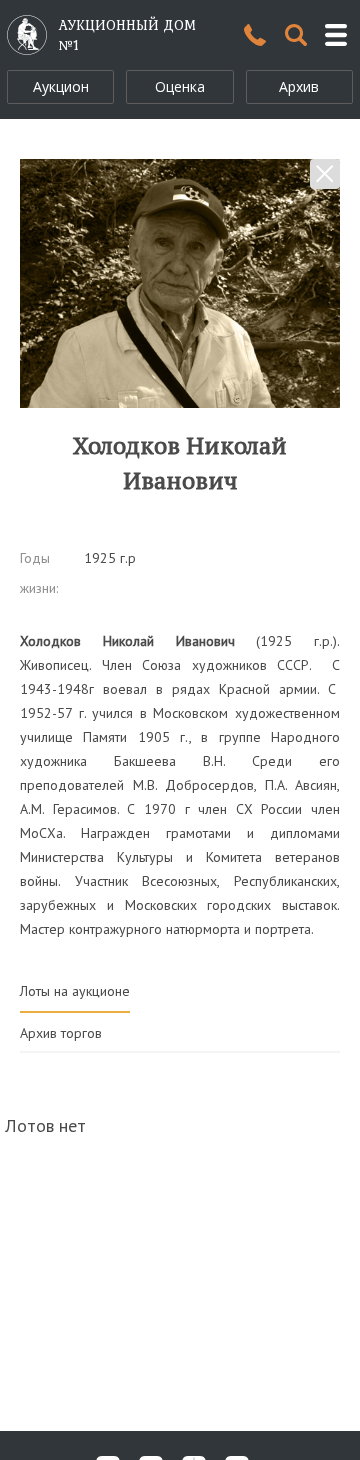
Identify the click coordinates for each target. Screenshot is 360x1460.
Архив (299, 86)
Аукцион (61, 86)
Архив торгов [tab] (61, 1033)
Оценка (180, 86)
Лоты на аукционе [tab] (75, 991)
